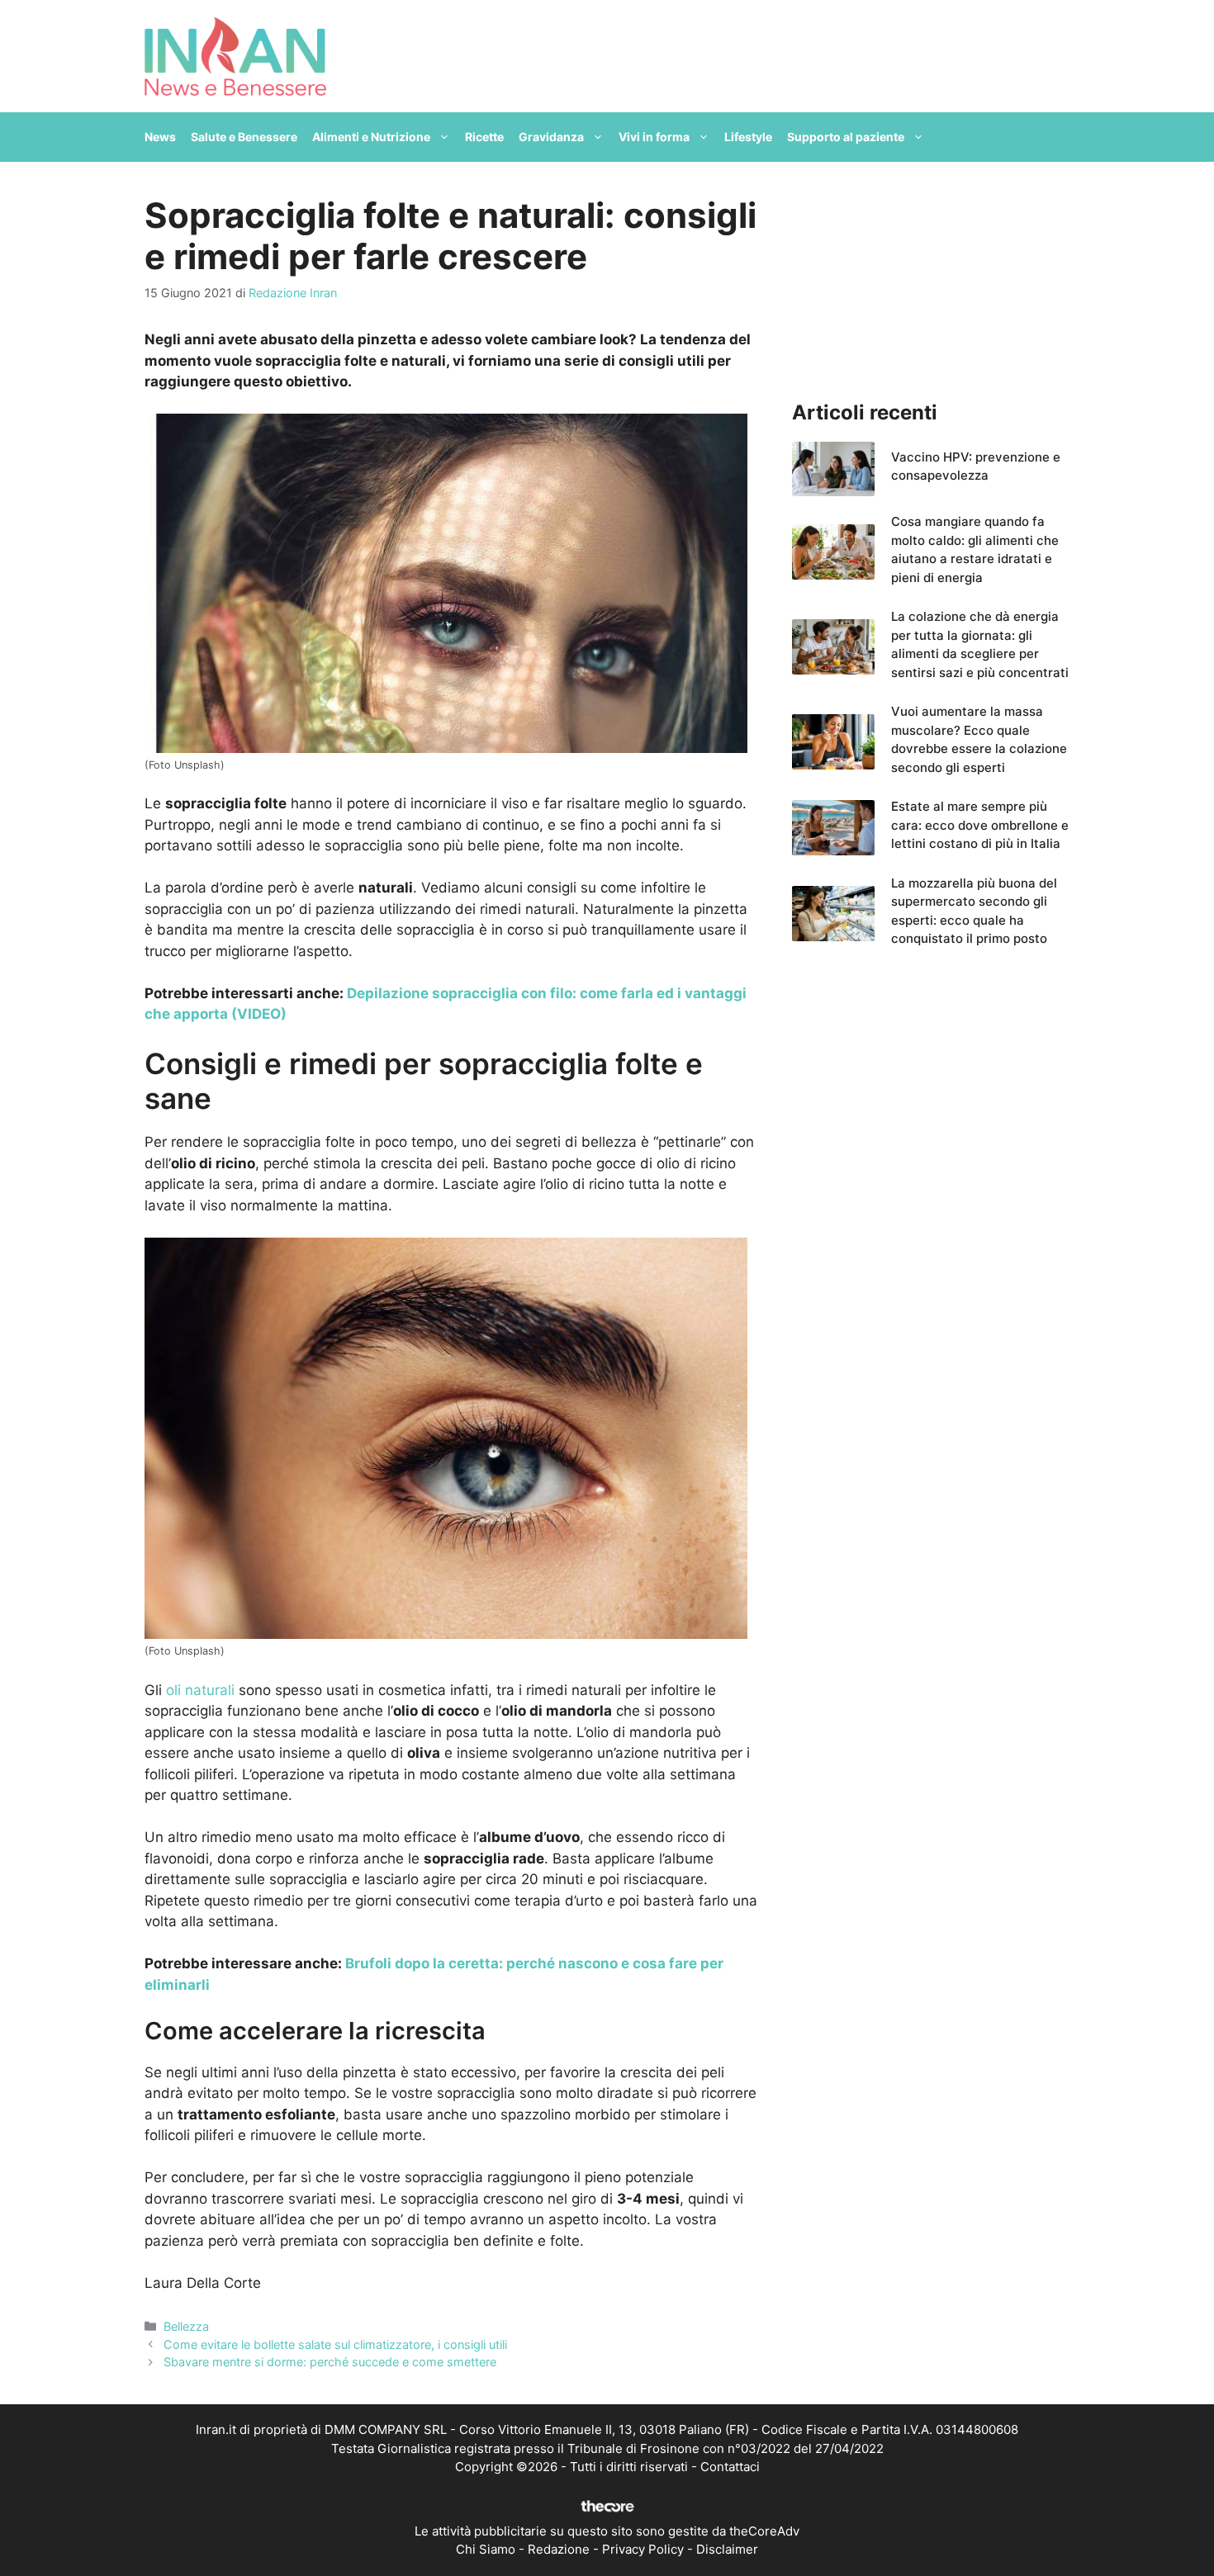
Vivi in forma (654, 137)
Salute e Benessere (244, 137)
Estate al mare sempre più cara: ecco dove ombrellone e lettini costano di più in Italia (980, 825)
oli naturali (200, 1690)
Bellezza (186, 2326)
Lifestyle (748, 137)
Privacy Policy (643, 2549)
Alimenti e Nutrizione (371, 137)
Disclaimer (727, 2549)
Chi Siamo (486, 2549)
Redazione (559, 2549)
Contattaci (730, 2467)
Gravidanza (551, 137)
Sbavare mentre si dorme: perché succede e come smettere (330, 2362)
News (160, 137)
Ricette (484, 137)
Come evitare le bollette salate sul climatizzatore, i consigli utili (335, 2344)
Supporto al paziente (846, 137)
